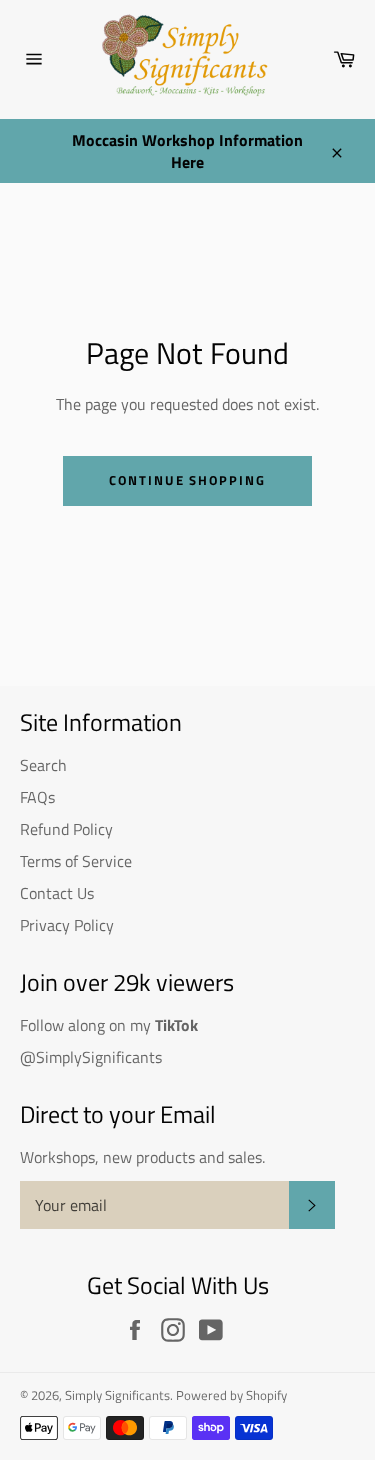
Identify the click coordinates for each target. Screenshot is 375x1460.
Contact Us (57, 893)
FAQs (37, 797)
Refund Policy (66, 829)
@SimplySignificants (91, 1057)
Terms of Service (76, 861)
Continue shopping (187, 480)
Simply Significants (117, 1395)
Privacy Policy (67, 925)
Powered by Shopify (231, 1395)
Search (43, 765)
